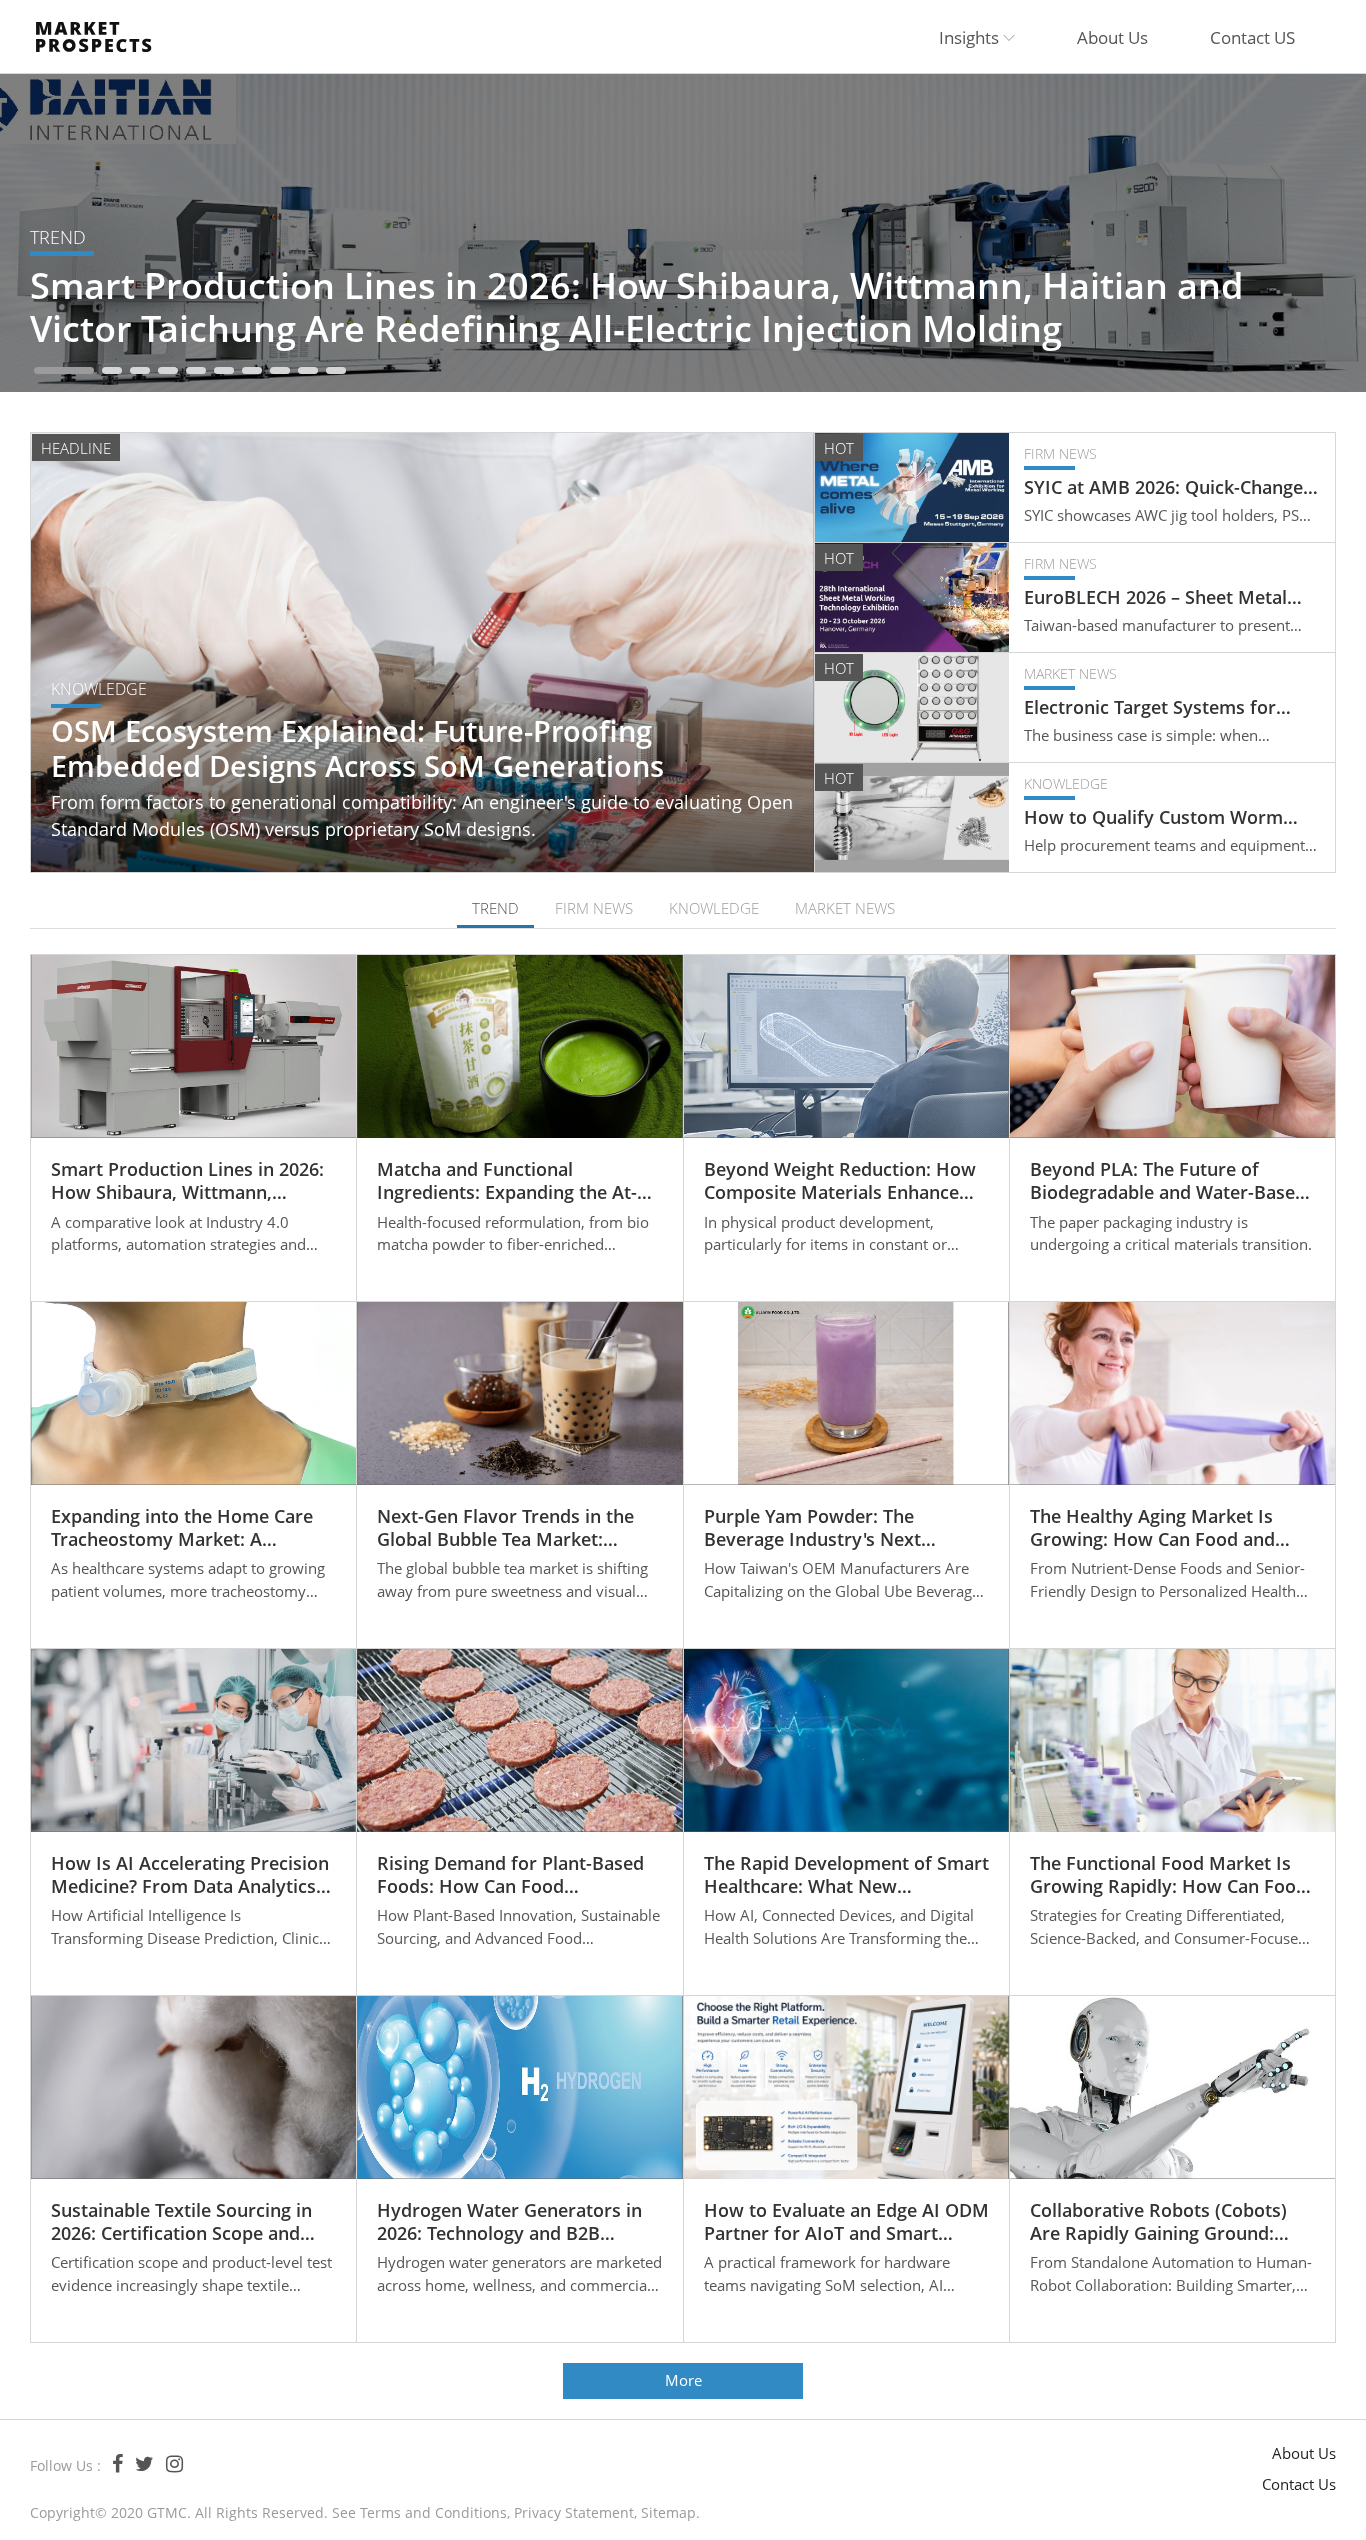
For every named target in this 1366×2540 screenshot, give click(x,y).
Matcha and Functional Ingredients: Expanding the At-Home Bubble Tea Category (507, 1181)
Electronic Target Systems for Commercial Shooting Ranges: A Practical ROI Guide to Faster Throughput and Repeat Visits (1160, 707)
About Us (1112, 37)
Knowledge (99, 689)
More (683, 2380)
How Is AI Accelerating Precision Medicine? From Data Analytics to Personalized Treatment (190, 1875)
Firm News (1060, 453)
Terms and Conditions (433, 2512)
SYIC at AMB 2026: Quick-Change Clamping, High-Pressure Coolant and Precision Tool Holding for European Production (1165, 487)
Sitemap (668, 2512)
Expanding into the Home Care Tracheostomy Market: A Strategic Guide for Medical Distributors (182, 1528)
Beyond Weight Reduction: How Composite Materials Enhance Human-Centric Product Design (840, 1181)
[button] (64, 370)
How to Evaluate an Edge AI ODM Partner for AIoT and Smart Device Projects (846, 2222)
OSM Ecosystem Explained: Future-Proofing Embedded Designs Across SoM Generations (357, 748)
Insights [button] (971, 37)
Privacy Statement (574, 2512)
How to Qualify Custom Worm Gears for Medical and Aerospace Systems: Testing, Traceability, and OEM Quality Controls (1170, 817)
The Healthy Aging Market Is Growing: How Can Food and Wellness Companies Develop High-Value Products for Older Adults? (1159, 1528)
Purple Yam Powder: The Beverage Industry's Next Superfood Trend (812, 1528)
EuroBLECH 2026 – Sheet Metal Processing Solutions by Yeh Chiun (1171, 597)
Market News (1070, 673)
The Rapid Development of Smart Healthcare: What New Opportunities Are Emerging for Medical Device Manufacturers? (846, 1875)
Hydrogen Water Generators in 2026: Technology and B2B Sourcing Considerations (509, 2222)
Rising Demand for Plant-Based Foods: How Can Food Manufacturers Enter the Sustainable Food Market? (510, 1875)
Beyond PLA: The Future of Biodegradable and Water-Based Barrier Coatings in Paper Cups (1168, 1181)
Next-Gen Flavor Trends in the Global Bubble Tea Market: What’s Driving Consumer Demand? (505, 1528)
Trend (58, 237)
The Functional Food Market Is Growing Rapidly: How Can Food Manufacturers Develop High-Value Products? (1168, 1875)
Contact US (1252, 37)
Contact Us (1299, 2484)
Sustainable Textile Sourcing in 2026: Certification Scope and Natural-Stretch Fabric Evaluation (181, 2222)
